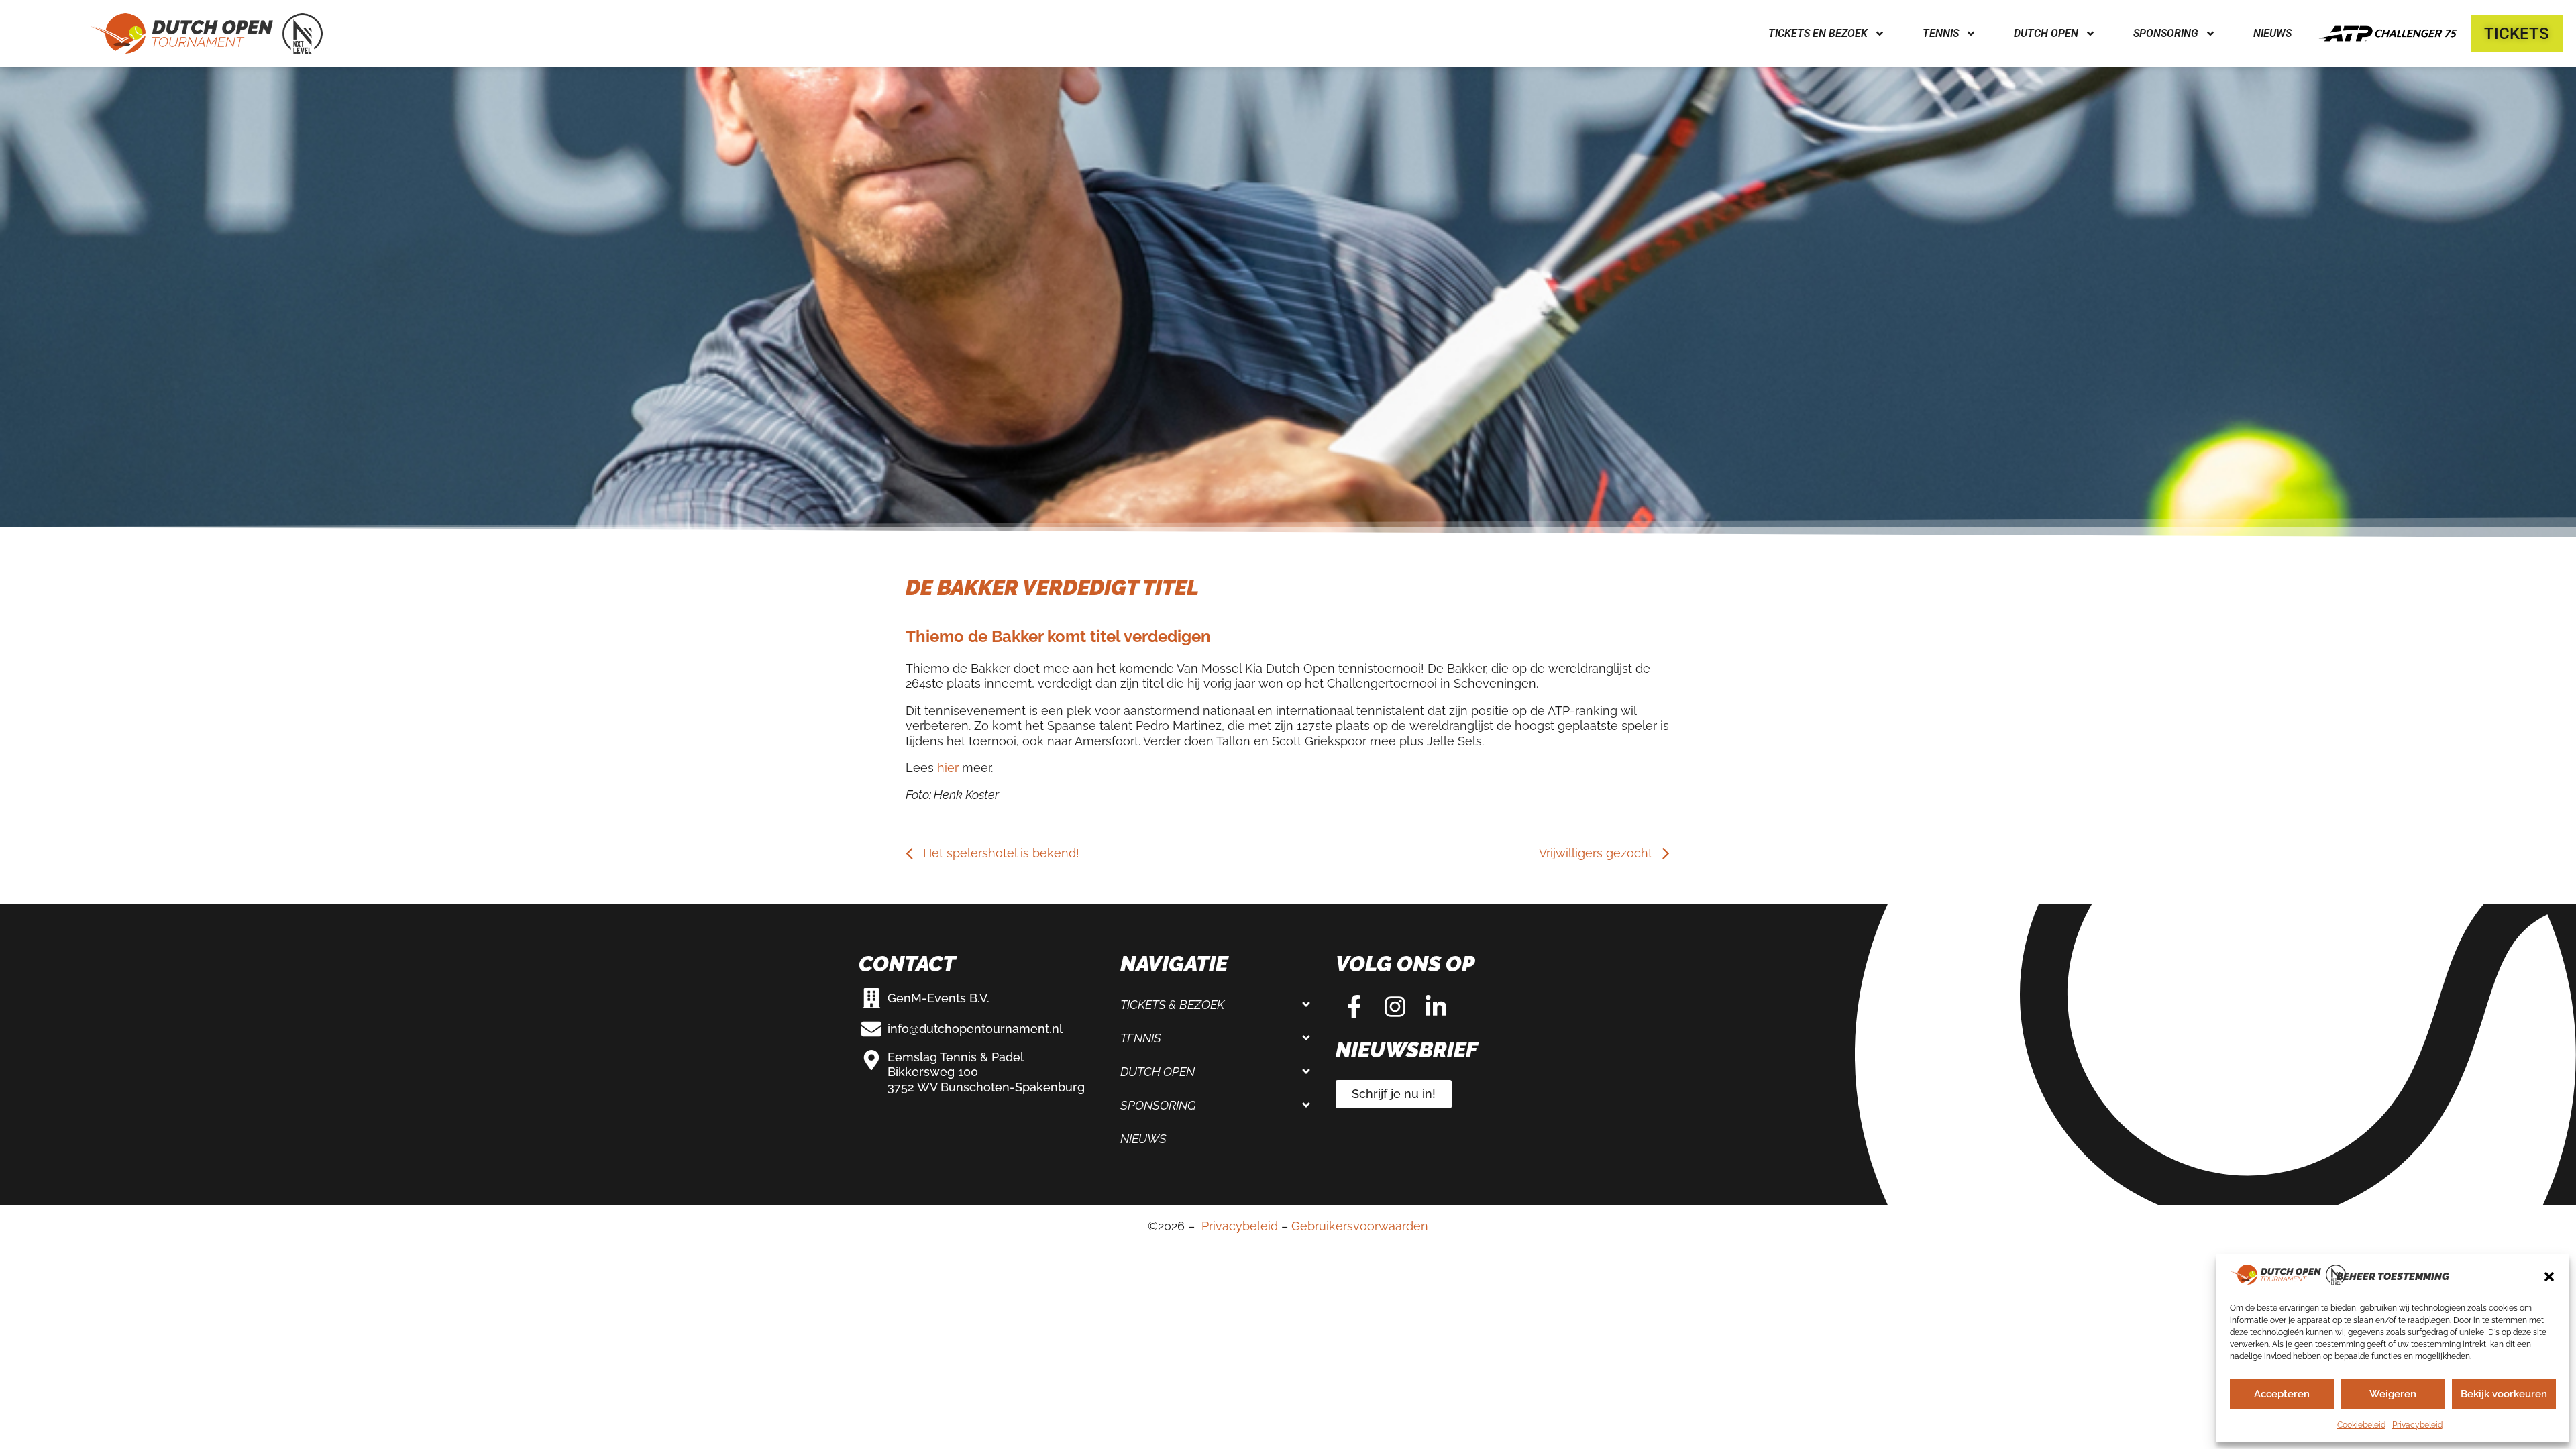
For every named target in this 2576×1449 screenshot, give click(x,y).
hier (948, 768)
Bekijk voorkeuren (2504, 1394)
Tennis (1141, 1038)
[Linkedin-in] (1436, 1007)
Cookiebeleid (2361, 1425)
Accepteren (2282, 1394)
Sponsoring (1158, 1105)
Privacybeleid (2417, 1425)
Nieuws (2272, 33)
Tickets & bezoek (1172, 1005)
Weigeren (2393, 1394)
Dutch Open (1158, 1072)
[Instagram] (1395, 1007)
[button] (2549, 1277)
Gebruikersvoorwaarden (1360, 1226)
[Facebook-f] (1354, 1007)
